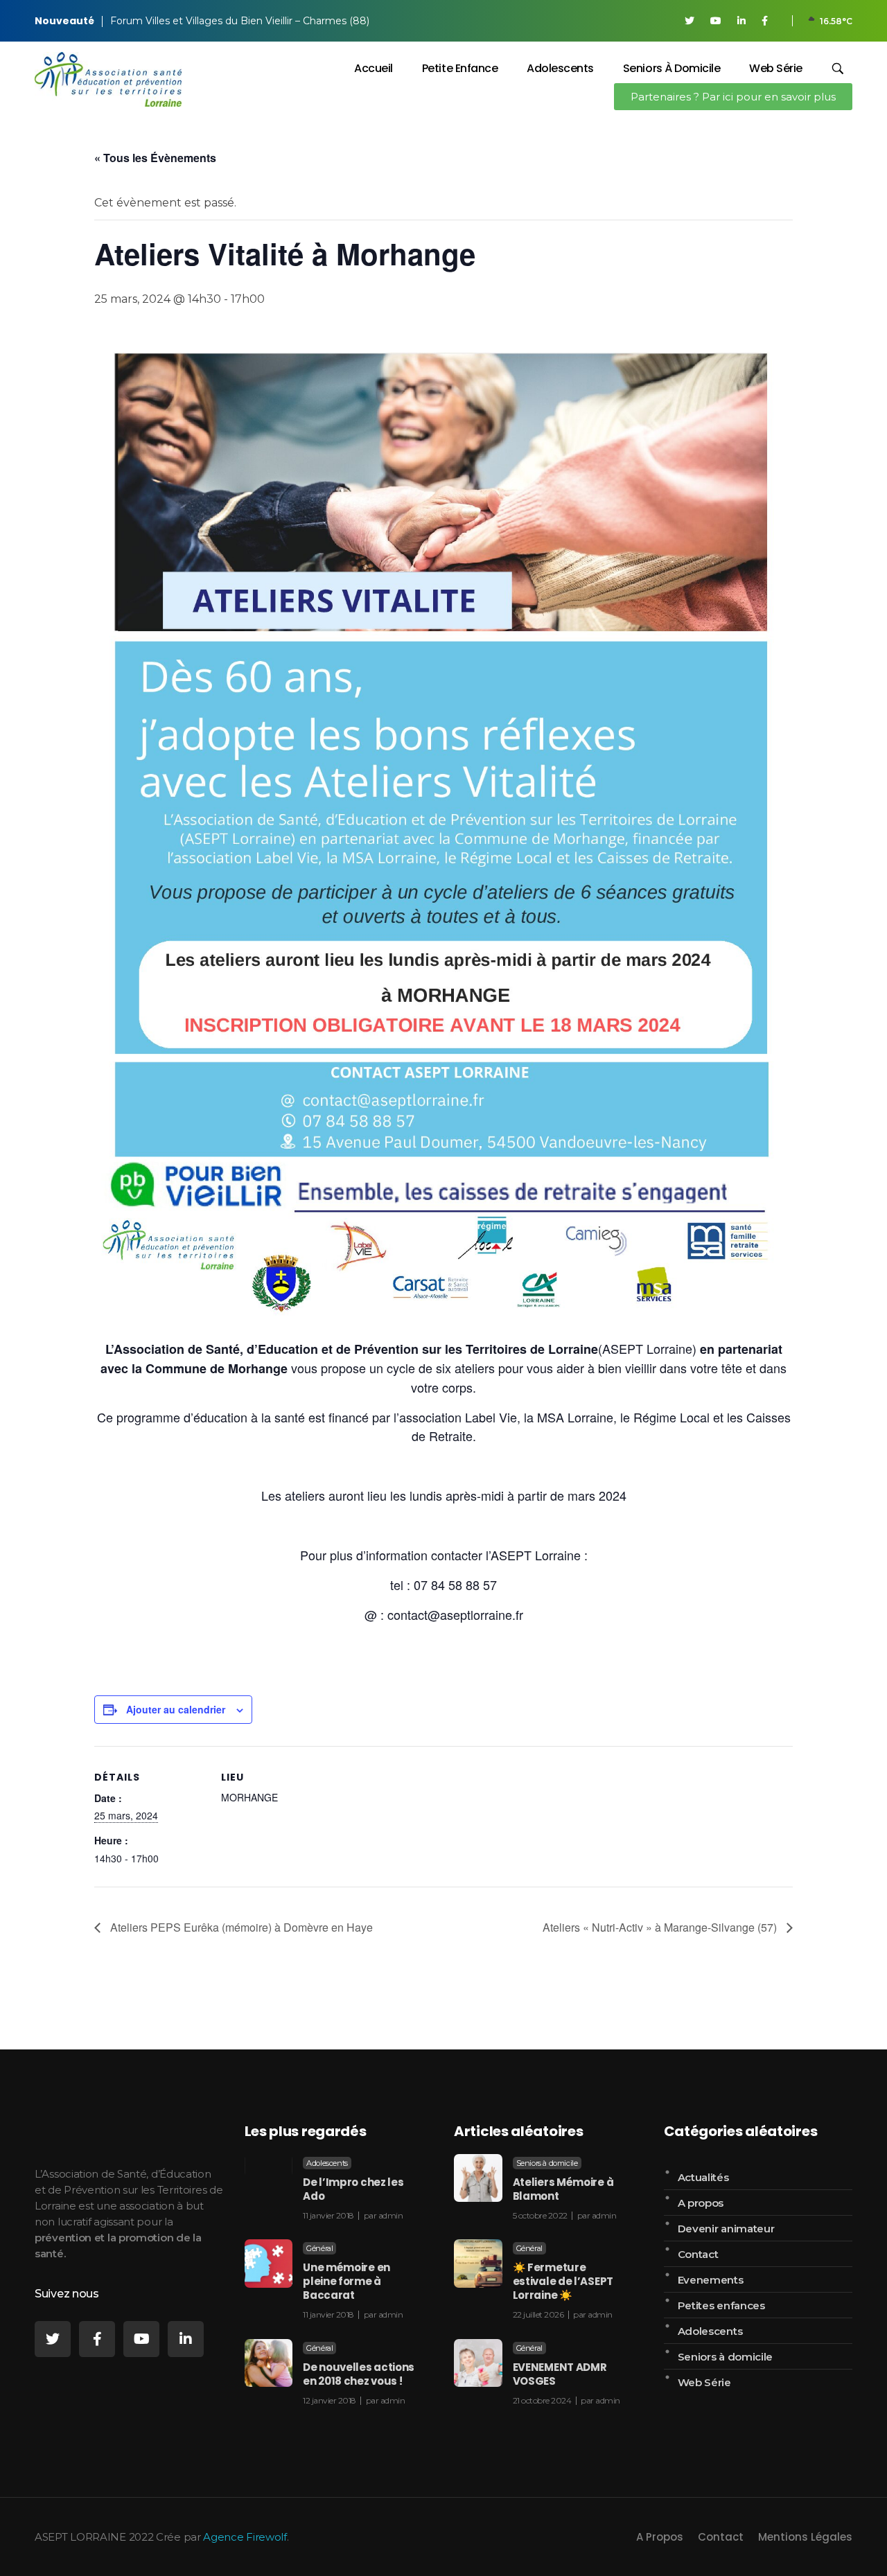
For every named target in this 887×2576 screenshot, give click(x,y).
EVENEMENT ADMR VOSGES (560, 2374)
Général (319, 2248)
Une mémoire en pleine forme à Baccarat (346, 2281)
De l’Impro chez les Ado (353, 2189)
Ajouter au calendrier (176, 1709)
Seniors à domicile (547, 2163)
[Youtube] (141, 2339)
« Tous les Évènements (155, 158)
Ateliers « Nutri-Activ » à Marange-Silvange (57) (661, 1927)
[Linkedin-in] (186, 2339)
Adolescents (327, 2163)
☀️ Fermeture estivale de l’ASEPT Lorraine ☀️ (563, 2281)
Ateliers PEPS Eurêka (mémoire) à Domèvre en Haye (240, 1927)
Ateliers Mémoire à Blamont (563, 2189)
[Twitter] (53, 2339)
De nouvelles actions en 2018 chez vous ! (359, 2374)
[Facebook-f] (97, 2339)
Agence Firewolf (245, 2537)
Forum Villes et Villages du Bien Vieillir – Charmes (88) (240, 21)
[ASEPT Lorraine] (108, 79)
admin (391, 2215)
